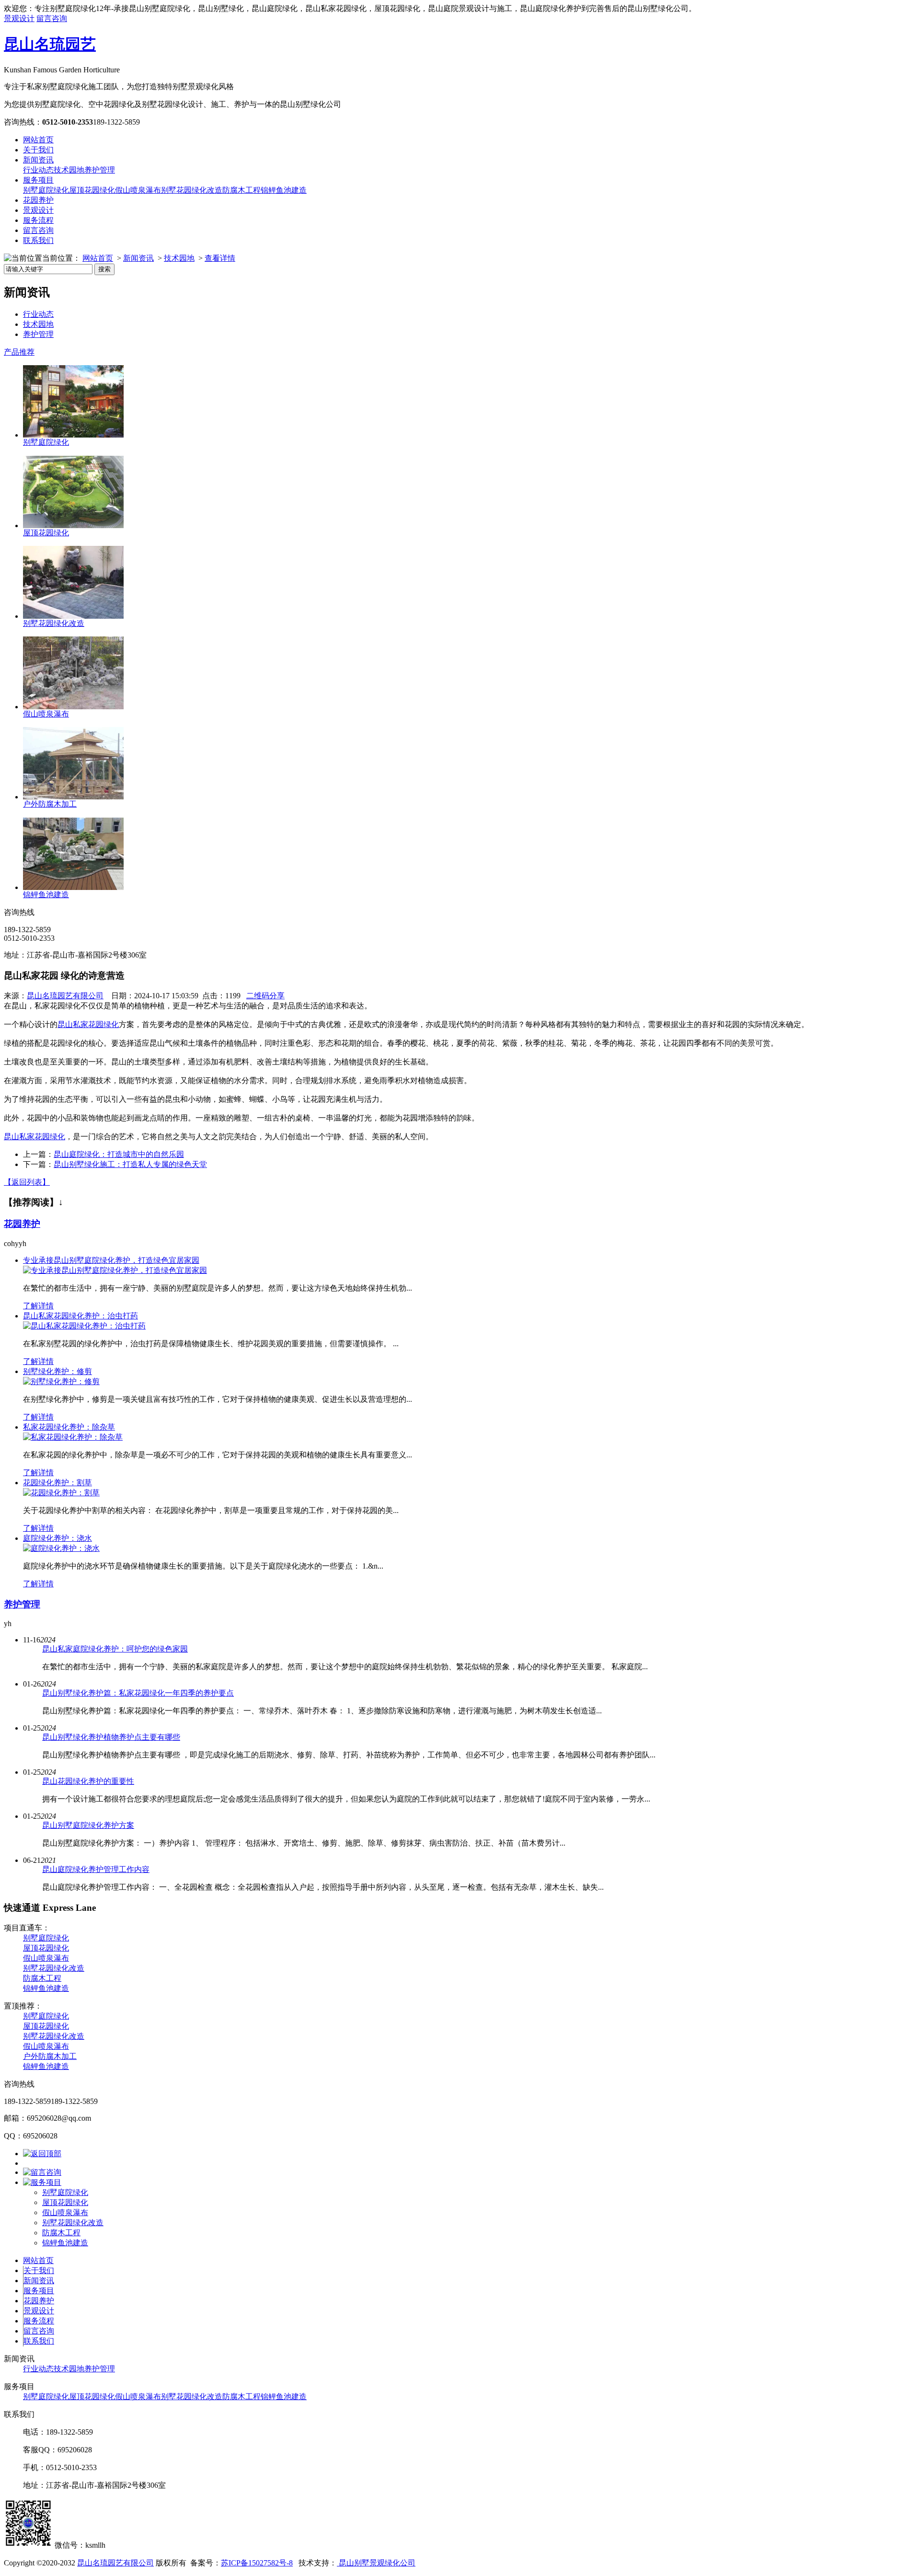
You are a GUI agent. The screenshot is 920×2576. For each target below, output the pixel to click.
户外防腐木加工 (50, 804)
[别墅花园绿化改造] (73, 616)
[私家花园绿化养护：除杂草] (73, 1437)
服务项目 (38, 180)
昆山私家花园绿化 (88, 1024)
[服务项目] (42, 2182)
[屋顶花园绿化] (73, 526)
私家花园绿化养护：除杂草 (69, 1427)
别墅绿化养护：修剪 (57, 1371)
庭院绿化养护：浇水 (57, 1538)
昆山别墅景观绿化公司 (376, 2563)
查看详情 (220, 258)
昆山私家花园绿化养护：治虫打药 (80, 1316)
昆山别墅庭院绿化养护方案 (88, 1825)
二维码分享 (265, 996)
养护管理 (100, 170)
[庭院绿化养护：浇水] (61, 1548)
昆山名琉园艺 (50, 44)
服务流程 (38, 220)
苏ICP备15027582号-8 (257, 2563)
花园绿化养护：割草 (57, 1483)
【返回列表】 (27, 1182)
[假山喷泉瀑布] (73, 707)
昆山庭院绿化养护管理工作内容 (96, 1869)
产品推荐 (19, 352)
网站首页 (38, 140)
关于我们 (38, 150)
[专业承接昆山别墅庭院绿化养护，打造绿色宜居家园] (115, 1270)
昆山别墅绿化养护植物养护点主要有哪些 (111, 1737)
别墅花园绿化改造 (192, 190)
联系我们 (38, 240)
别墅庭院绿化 (46, 190)
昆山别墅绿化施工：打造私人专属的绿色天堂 (130, 1164)
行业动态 (38, 170)
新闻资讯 (38, 160)
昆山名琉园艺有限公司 (65, 996)
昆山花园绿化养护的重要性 (88, 1781)
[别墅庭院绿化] (73, 435)
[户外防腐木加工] (73, 797)
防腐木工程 (241, 190)
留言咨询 (52, 18)
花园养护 (38, 200)
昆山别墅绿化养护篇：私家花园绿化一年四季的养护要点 (138, 1693)
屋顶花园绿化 (92, 190)
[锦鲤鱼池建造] (73, 887)
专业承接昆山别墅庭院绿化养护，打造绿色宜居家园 (111, 1260)
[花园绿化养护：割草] (61, 1493)
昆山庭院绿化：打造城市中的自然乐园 (119, 1154)
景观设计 (19, 18)
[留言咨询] (42, 2172)
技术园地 (69, 170)
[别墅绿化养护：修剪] (61, 1381)
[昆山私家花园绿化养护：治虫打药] (84, 1326)
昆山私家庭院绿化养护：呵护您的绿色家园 (115, 1649)
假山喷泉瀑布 (138, 190)
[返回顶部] (42, 2154)
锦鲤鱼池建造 (284, 190)
